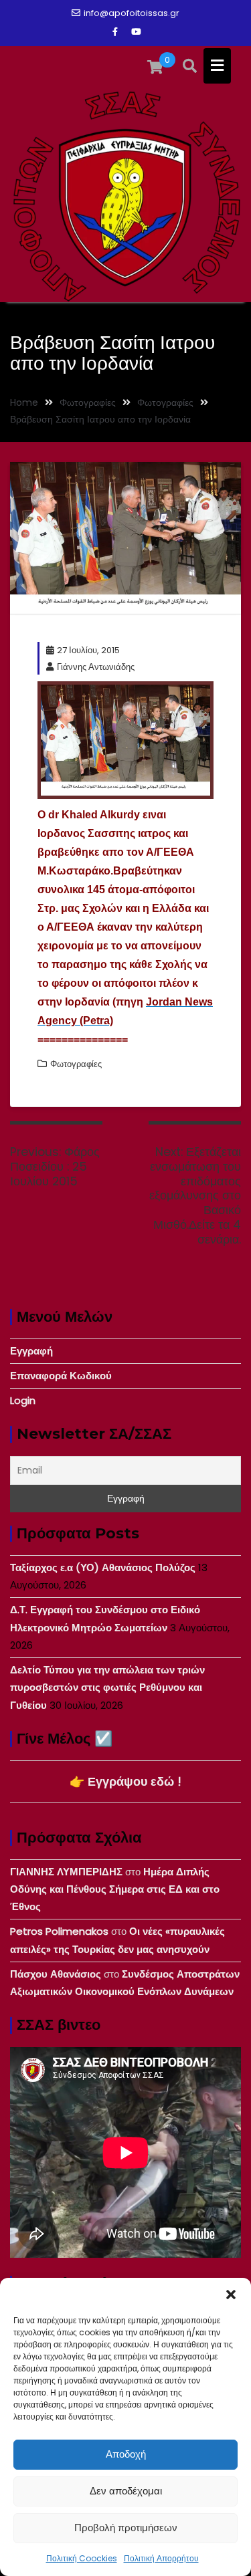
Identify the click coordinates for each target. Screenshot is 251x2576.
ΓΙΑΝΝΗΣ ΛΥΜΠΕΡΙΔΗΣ (66, 1872)
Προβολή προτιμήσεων (126, 2528)
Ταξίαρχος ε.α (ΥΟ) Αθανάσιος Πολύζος (103, 1567)
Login (23, 1400)
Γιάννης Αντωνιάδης (96, 667)
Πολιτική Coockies (82, 2558)
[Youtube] (137, 32)
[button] (231, 2295)
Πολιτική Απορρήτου (161, 2558)
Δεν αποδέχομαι (126, 2491)
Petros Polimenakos (59, 1931)
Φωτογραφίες (76, 1064)
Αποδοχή (126, 2454)
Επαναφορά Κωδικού (61, 1376)
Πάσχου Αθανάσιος (56, 1974)
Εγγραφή (31, 1351)
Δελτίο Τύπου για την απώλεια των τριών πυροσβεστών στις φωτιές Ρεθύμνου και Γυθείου (107, 1687)
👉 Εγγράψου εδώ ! (125, 1781)
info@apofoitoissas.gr (132, 13)
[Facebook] (115, 32)
